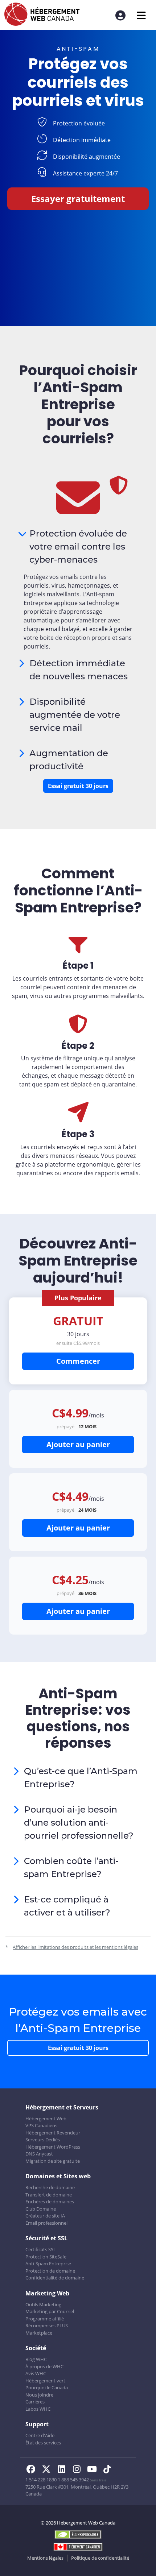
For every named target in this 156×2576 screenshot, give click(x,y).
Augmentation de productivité (69, 760)
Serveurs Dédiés (43, 2140)
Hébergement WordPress (53, 2147)
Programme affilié (45, 2319)
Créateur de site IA (45, 2216)
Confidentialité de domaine (55, 2278)
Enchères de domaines (50, 2202)
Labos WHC (38, 2409)
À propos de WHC (44, 2366)
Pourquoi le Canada (47, 2387)
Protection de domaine (50, 2271)
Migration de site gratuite (53, 2161)
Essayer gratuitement (78, 198)
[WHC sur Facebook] (33, 2470)
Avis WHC (36, 2373)
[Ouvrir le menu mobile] (141, 15)
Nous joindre (39, 2395)
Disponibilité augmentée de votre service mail (75, 715)
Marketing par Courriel (50, 2311)
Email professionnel (46, 2223)
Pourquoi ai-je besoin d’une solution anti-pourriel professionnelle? (79, 1823)
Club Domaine (41, 2209)
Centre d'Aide (40, 2435)
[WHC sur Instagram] (79, 2470)
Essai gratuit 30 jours (78, 786)
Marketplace (39, 2333)
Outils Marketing (43, 2304)
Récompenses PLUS (47, 2326)
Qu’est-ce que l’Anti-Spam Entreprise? (81, 1778)
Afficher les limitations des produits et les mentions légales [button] (75, 1947)
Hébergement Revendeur (53, 2133)
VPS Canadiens (41, 2125)
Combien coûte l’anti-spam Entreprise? (71, 1867)
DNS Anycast (39, 2154)
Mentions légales (45, 2558)
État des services (43, 2443)
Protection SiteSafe (46, 2257)
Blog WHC (36, 2359)
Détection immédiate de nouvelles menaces (79, 670)
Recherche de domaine (50, 2187)
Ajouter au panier (78, 1444)
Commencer (78, 1361)
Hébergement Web (46, 2119)
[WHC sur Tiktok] (108, 2470)
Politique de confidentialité (100, 2558)
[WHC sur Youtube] (94, 2470)
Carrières (35, 2402)
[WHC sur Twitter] (48, 2470)
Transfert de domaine (49, 2195)
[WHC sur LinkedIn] (63, 2470)
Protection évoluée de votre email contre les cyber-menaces (78, 546)
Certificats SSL (41, 2249)
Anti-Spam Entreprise (48, 2264)
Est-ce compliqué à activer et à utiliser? (67, 1906)
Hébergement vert (45, 2381)
